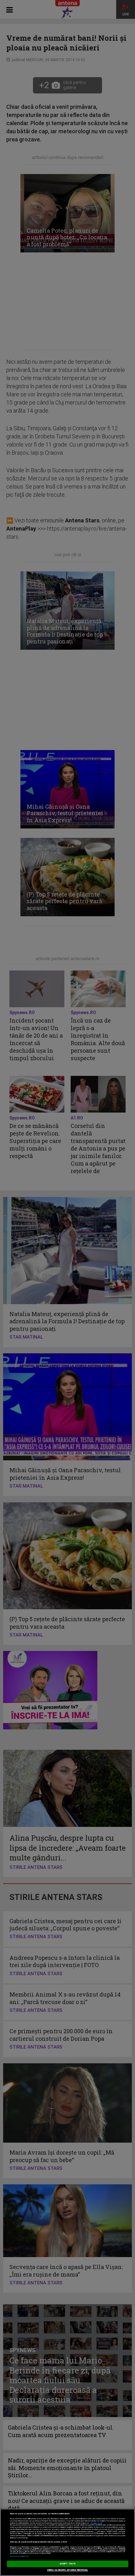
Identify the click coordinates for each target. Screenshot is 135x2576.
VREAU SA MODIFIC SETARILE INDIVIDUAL (68, 2570)
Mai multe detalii (96, 2523)
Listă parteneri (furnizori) (19, 2556)
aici (95, 2532)
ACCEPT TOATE (67, 2564)
